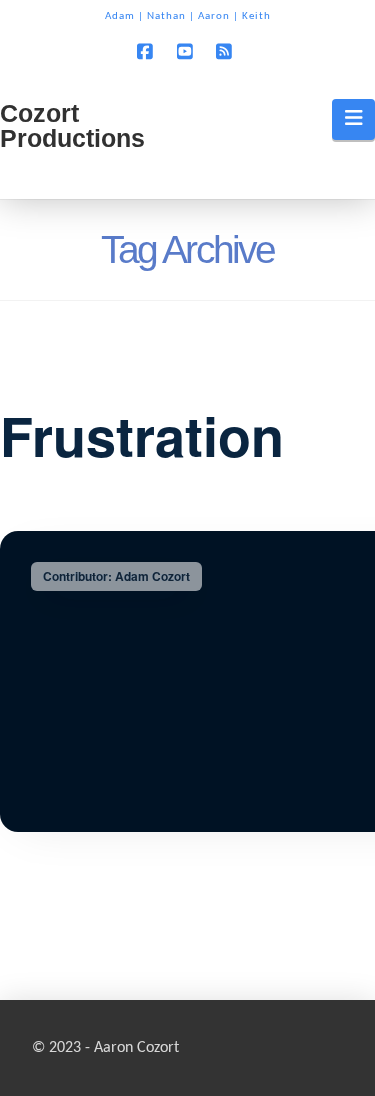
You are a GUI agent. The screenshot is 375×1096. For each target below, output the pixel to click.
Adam (120, 16)
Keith (256, 16)
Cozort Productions (72, 126)
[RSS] (227, 51)
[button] (353, 119)
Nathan (166, 16)
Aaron (214, 16)
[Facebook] (148, 51)
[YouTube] (188, 51)
